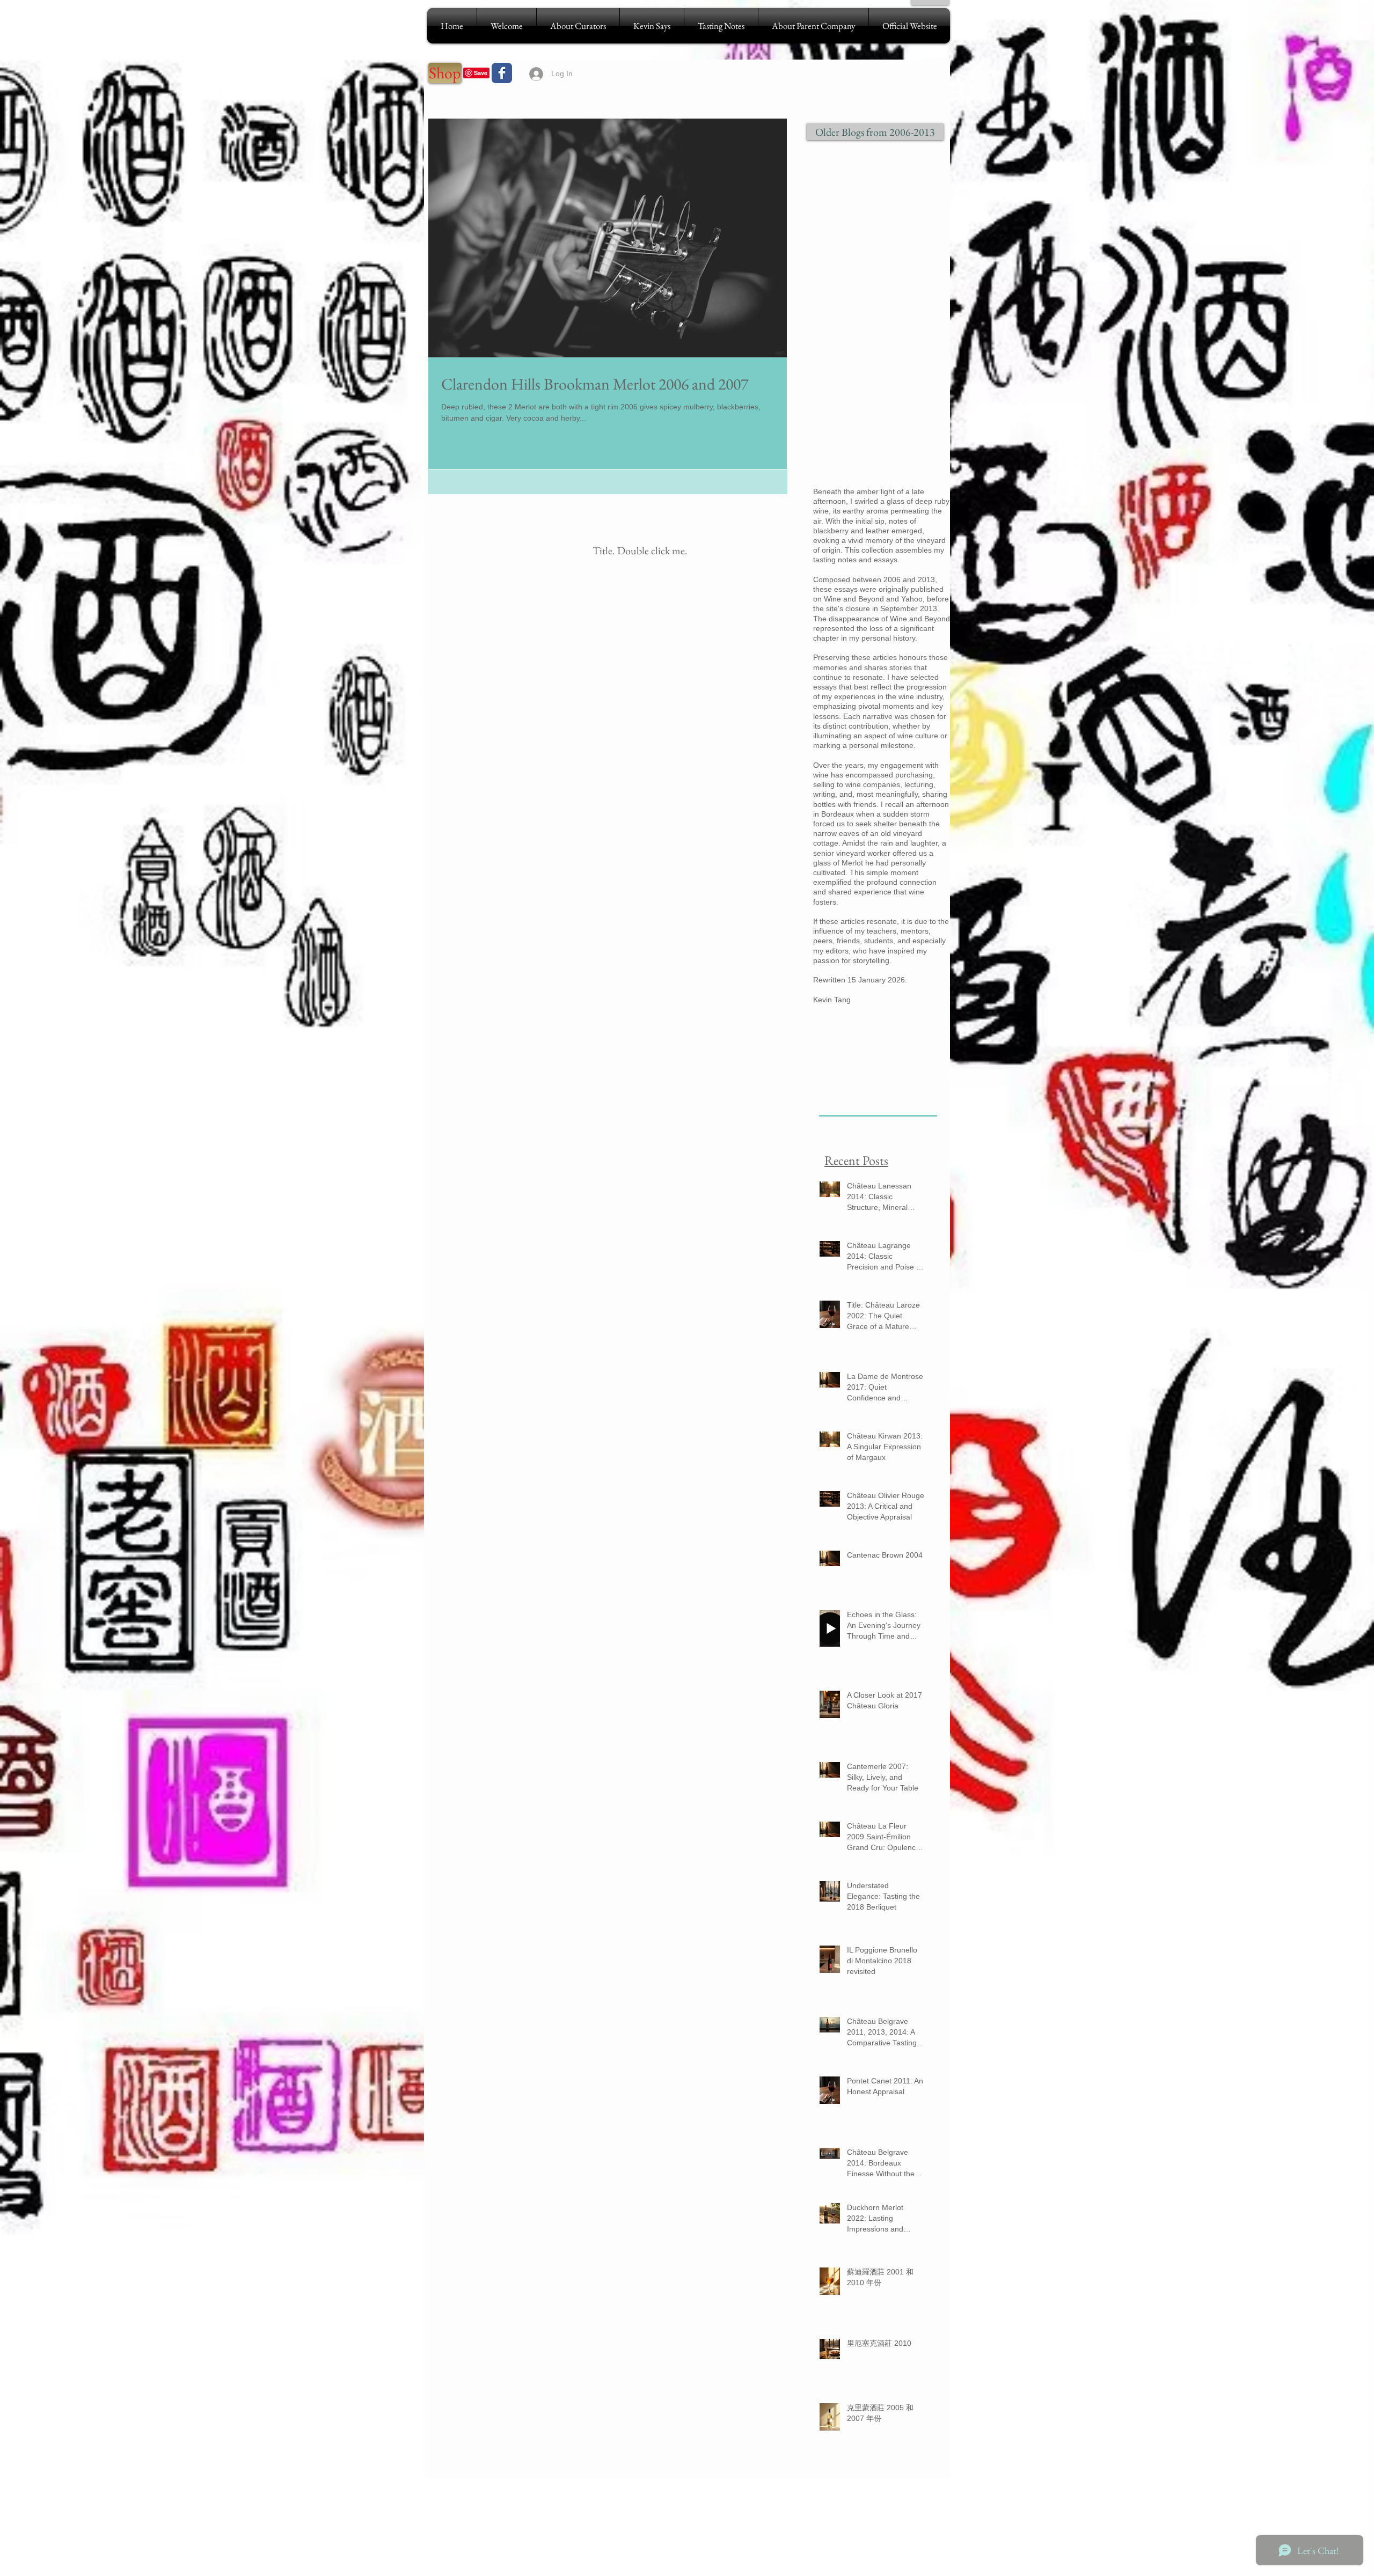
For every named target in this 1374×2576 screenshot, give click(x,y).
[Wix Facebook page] (502, 73)
